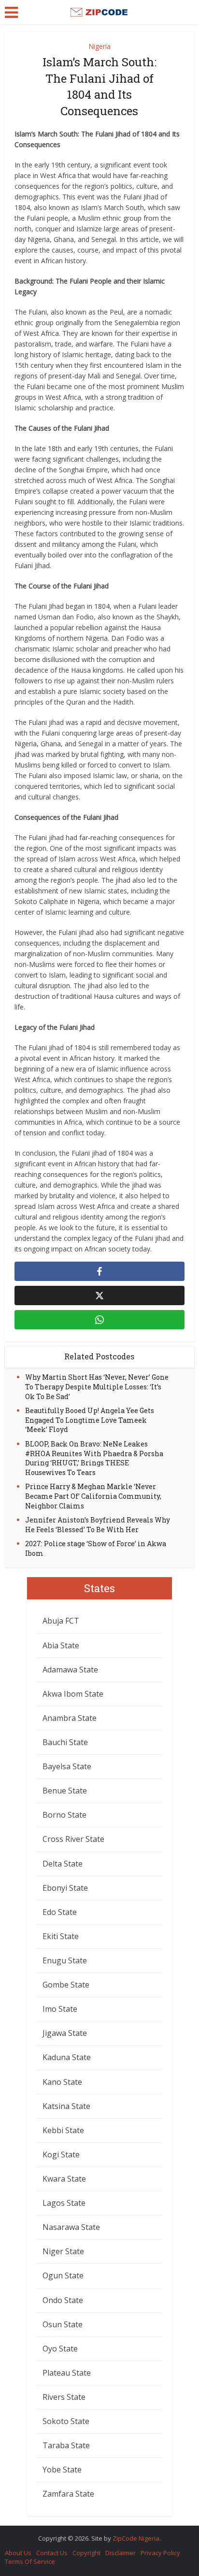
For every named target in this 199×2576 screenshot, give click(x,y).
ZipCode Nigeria (136, 2538)
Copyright (86, 2553)
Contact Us (52, 2553)
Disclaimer (121, 2553)
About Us (18, 2553)
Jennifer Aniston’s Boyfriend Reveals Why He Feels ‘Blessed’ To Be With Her (98, 1525)
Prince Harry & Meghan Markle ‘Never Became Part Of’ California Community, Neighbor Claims (93, 1496)
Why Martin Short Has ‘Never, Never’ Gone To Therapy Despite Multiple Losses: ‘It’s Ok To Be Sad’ (97, 1386)
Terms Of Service (30, 2561)
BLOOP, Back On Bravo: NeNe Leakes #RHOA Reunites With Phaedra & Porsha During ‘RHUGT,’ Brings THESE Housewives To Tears (94, 1458)
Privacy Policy (160, 2553)
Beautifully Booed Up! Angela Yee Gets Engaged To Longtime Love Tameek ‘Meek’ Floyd (90, 1420)
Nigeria (99, 46)
